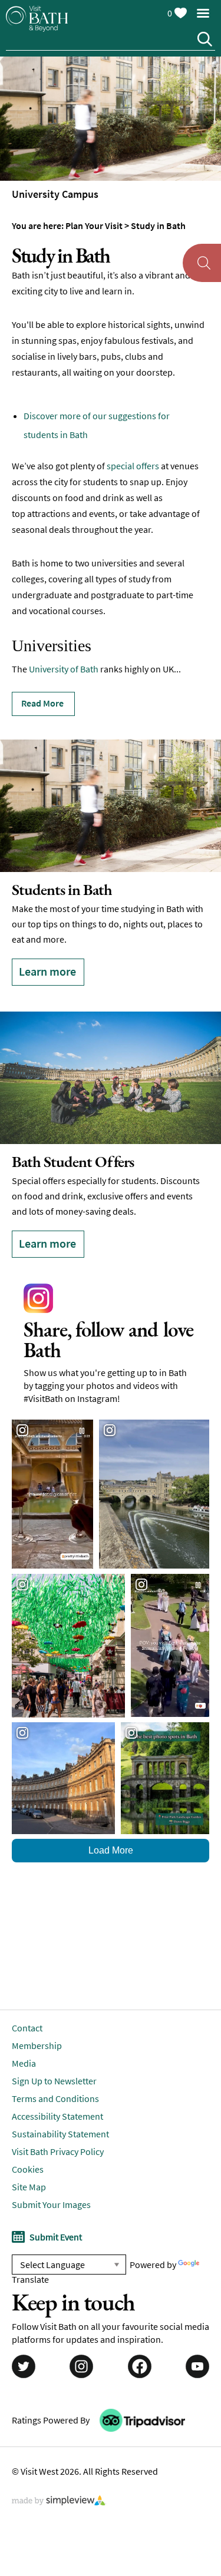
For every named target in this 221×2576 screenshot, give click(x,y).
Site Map (29, 2157)
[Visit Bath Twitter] (24, 2338)
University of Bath (64, 669)
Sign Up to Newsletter (54, 2051)
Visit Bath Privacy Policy (58, 2122)
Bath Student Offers (73, 1147)
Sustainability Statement (60, 2104)
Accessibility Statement (57, 2087)
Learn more (47, 971)
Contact (27, 1998)
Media (24, 2034)
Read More (42, 703)
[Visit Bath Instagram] (81, 2338)
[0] (180, 11)
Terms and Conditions (55, 2069)
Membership (37, 2016)
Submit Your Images (51, 2175)
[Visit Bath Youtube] (197, 2338)
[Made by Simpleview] (59, 2472)
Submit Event (56, 2207)
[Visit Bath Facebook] (140, 2338)
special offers (133, 466)
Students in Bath (62, 889)
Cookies (28, 2140)
